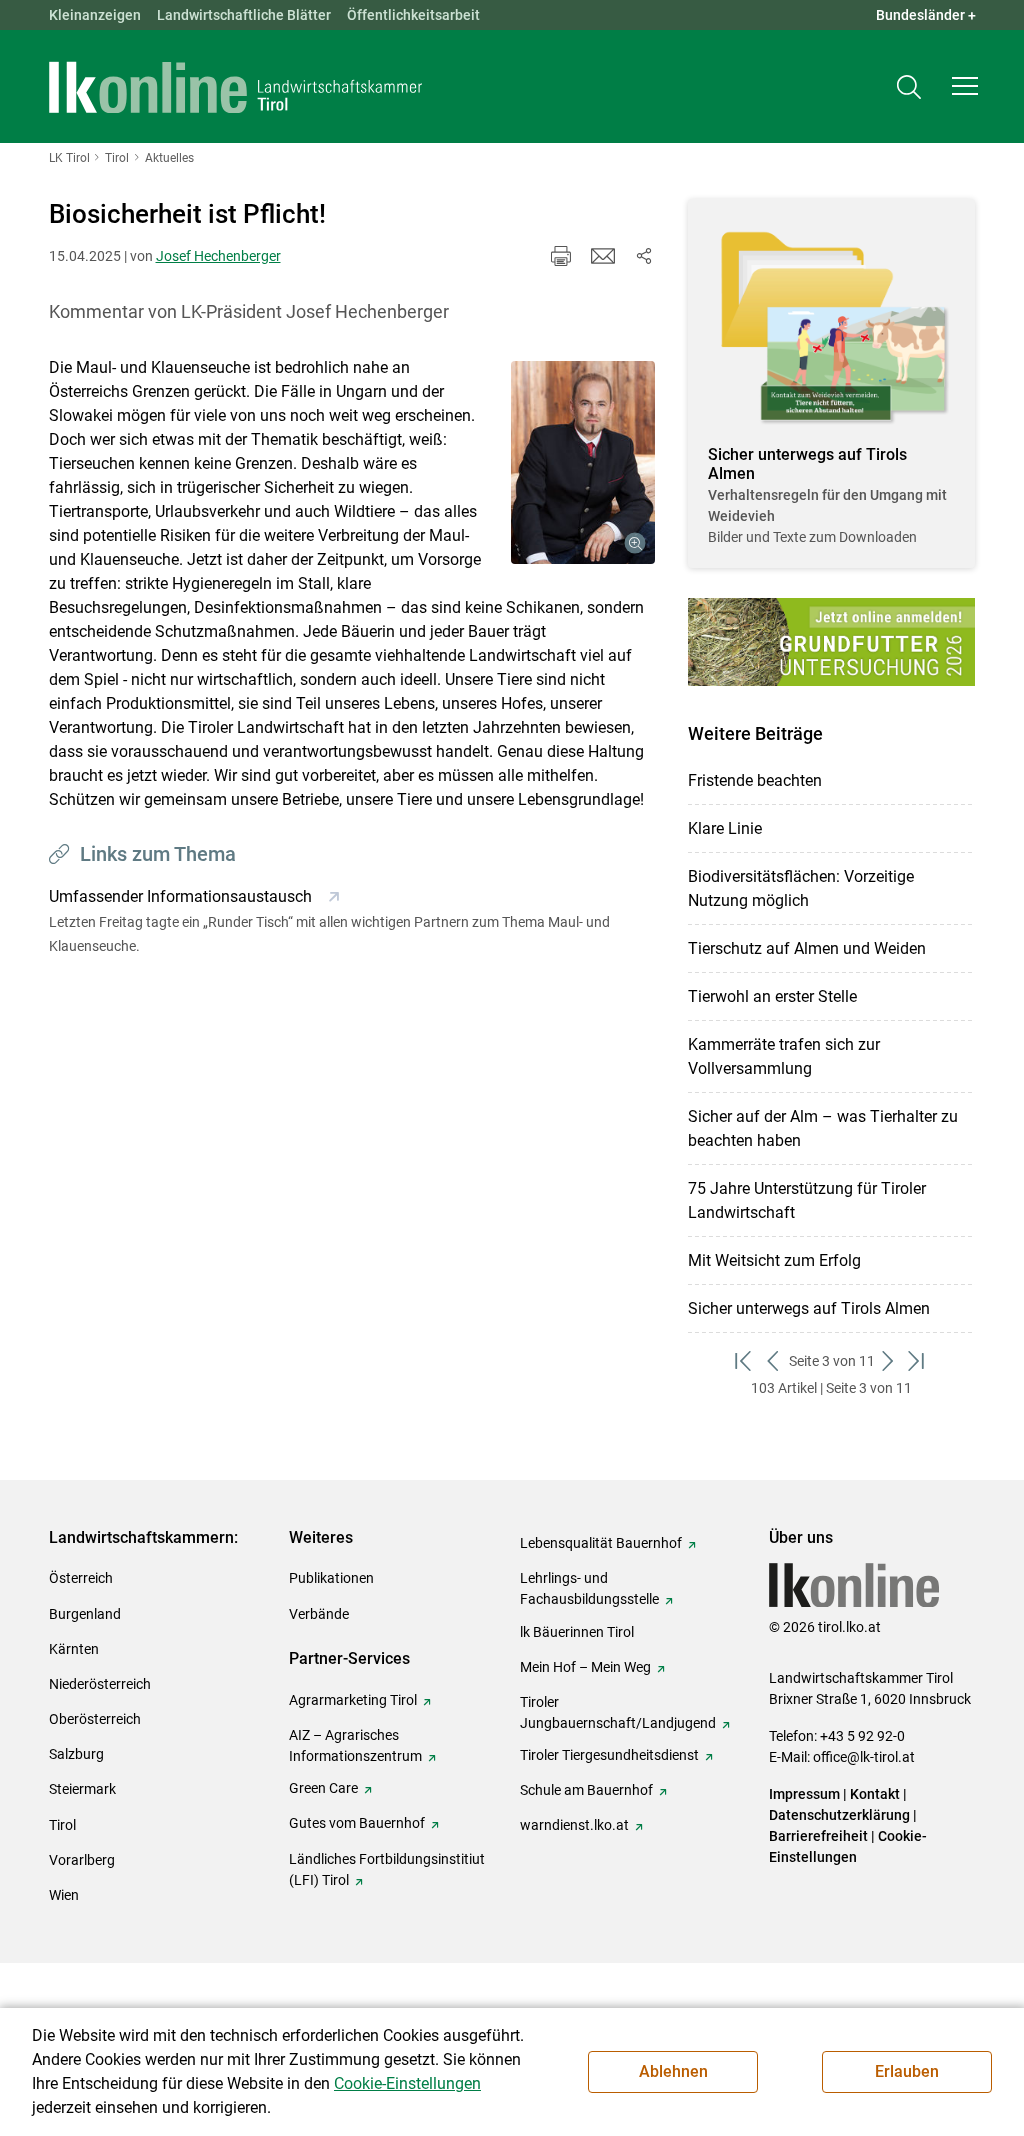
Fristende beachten (755, 780)
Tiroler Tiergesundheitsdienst (609, 1755)
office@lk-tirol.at (864, 1757)
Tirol (62, 1825)
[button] (965, 86)
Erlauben (907, 2071)
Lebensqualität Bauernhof (601, 1543)
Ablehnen (673, 2071)
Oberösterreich (95, 1719)
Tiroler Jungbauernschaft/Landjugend (618, 1712)
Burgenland (85, 1614)
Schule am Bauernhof (586, 1790)
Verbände (319, 1614)
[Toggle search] (909, 86)
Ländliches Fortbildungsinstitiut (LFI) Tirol (387, 1869)
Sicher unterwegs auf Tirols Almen (809, 1308)
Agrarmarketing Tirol (353, 1700)
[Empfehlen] (603, 256)
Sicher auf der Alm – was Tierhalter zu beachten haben (823, 1128)
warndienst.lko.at (574, 1825)
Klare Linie (725, 828)
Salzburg (76, 1754)
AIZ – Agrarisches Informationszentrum (355, 1745)
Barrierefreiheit (818, 1836)
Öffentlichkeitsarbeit (413, 15)
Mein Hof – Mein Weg (585, 1667)
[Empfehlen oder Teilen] (643, 256)
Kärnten (74, 1649)
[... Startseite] (236, 87)
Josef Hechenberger (218, 256)
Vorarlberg (82, 1860)
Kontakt (875, 1794)
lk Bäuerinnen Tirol (577, 1632)
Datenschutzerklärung (839, 1815)
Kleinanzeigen (95, 15)
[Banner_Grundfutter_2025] (831, 641)
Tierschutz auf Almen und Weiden (807, 948)
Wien (64, 1895)
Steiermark (82, 1789)
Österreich (81, 1578)
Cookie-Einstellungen (407, 2083)
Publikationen (331, 1578)
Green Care (323, 1788)
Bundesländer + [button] (926, 15)
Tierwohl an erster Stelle (772, 996)
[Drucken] (561, 256)
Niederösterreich (100, 1684)
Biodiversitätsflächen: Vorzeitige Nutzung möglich (801, 888)
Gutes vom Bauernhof (357, 1823)
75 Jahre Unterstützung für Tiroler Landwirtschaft (807, 1200)
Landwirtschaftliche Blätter (244, 15)
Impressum (804, 1794)
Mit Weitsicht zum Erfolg (774, 1260)
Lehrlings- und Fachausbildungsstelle (589, 1588)
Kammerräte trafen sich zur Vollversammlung (784, 1056)
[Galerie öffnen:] (583, 462)
